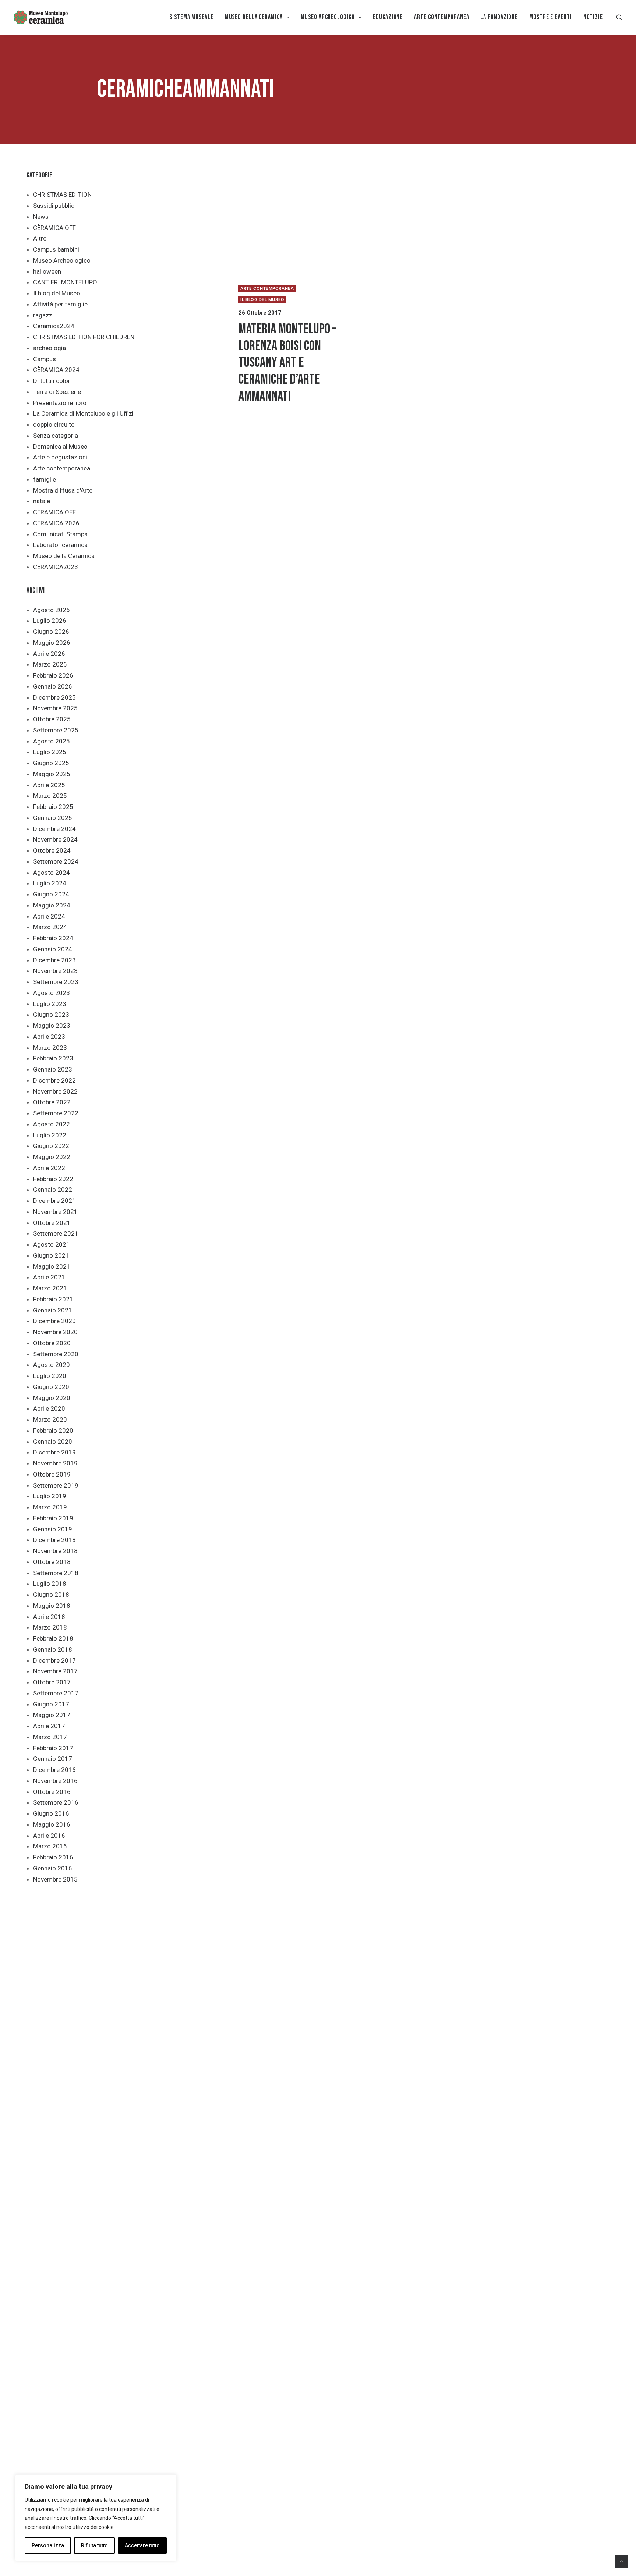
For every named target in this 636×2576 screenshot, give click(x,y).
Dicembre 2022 (54, 1080)
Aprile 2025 (49, 785)
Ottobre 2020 (52, 1343)
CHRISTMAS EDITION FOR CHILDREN (84, 337)
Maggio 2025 (52, 774)
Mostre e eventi (551, 17)
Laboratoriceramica (60, 545)
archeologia (50, 348)
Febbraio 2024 (53, 938)
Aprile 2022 (49, 1168)
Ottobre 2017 (52, 1682)
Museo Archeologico (62, 260)
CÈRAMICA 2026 (56, 523)
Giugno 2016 (51, 1813)
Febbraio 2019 (53, 1518)
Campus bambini (56, 249)
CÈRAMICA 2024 (56, 370)
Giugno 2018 (51, 1595)
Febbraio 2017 (53, 1748)
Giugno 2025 (51, 763)
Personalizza (48, 2545)
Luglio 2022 (50, 1135)
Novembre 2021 (55, 1212)
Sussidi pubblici (54, 206)
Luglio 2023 (50, 1004)
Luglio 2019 (50, 1496)
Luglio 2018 (50, 1584)
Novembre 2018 (55, 1551)
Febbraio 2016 (53, 1857)
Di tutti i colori (52, 381)
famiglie (45, 479)
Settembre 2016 (56, 1802)
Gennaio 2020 (53, 1442)
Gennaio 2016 (53, 1868)
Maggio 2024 (52, 905)
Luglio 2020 (50, 1376)
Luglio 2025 (50, 752)
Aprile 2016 (49, 1836)
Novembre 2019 (55, 1463)
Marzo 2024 (50, 927)
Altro (40, 238)
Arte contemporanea (62, 468)
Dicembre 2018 (54, 1540)
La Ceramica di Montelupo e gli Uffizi (83, 413)
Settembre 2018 (56, 1573)
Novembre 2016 (55, 1781)
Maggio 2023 (52, 1026)
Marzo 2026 (50, 664)
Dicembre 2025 (54, 697)
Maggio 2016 (52, 1824)
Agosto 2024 (52, 873)
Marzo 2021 (50, 1288)
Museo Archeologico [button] (328, 17)
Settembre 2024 (56, 861)
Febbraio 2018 (53, 1638)
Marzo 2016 (50, 1846)
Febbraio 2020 (53, 1431)
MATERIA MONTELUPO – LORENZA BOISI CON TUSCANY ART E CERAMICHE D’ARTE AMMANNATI (287, 363)
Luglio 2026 (50, 621)
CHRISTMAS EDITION (62, 195)
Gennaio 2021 (53, 1310)
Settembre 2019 (56, 1485)
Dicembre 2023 (54, 960)
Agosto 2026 (52, 610)
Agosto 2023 (52, 993)
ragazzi (43, 315)
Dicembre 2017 (54, 1660)
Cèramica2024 (54, 326)
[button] (619, 17)
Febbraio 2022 (53, 1179)
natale (42, 501)
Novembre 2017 (55, 1671)
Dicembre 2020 (54, 1321)
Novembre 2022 (55, 1091)
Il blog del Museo (57, 293)
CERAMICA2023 (56, 567)
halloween (47, 271)
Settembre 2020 (56, 1354)
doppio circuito (54, 424)
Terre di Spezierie (57, 392)
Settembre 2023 (56, 982)
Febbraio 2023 (53, 1058)
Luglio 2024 (50, 883)
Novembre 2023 (55, 971)
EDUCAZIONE (388, 17)
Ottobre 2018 (52, 1562)
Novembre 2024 (55, 839)
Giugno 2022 (51, 1146)
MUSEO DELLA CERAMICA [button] (254, 17)
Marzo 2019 (50, 1507)
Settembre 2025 (56, 730)
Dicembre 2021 (54, 1201)
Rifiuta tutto (94, 2545)
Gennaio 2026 (53, 686)
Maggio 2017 (52, 1715)
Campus (45, 359)
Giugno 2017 (51, 1704)
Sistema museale (191, 17)
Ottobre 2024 (52, 850)
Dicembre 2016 (54, 1770)
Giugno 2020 (51, 1387)
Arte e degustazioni (60, 457)
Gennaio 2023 (53, 1069)
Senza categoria (56, 436)
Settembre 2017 (56, 1693)
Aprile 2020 (49, 1408)
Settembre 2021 (56, 1233)
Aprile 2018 (49, 1617)
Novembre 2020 (55, 1332)
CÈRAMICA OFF (54, 228)
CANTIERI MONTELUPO (65, 282)
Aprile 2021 (49, 1277)
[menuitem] (191, 17)
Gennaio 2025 (53, 818)
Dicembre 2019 (54, 1452)
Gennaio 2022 (53, 1190)
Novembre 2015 (55, 1879)
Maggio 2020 (52, 1398)
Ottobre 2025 (52, 719)
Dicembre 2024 (54, 829)
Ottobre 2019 (52, 1474)
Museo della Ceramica (64, 556)
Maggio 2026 (52, 643)
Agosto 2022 (52, 1124)
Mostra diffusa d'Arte (63, 490)
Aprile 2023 (49, 1037)
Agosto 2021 (52, 1244)
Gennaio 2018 (53, 1649)
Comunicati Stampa (60, 534)
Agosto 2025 (52, 741)
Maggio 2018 (52, 1606)
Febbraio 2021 (53, 1299)
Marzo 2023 (50, 1048)
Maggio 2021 (52, 1266)
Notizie (593, 17)
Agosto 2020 (52, 1365)
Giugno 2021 (51, 1255)
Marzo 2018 (50, 1627)
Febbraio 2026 (53, 675)
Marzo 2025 (50, 796)
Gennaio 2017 (53, 1759)
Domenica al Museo (60, 447)
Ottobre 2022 (52, 1102)
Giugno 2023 (51, 1015)
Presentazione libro (60, 403)
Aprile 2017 (49, 1726)
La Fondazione (499, 17)
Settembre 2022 (56, 1113)
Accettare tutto (142, 2545)
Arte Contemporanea (441, 17)
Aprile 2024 (49, 916)
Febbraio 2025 (53, 807)
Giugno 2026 (51, 632)
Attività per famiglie (60, 304)
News (41, 217)
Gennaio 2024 (53, 949)
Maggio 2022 (52, 1157)
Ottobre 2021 (52, 1223)
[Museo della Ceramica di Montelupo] (40, 17)
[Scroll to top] (621, 2561)
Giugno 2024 (51, 894)
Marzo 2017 (50, 1737)
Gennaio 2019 (53, 1529)
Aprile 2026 (49, 654)
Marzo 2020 (50, 1420)
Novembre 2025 (55, 708)
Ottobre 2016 (52, 1792)
